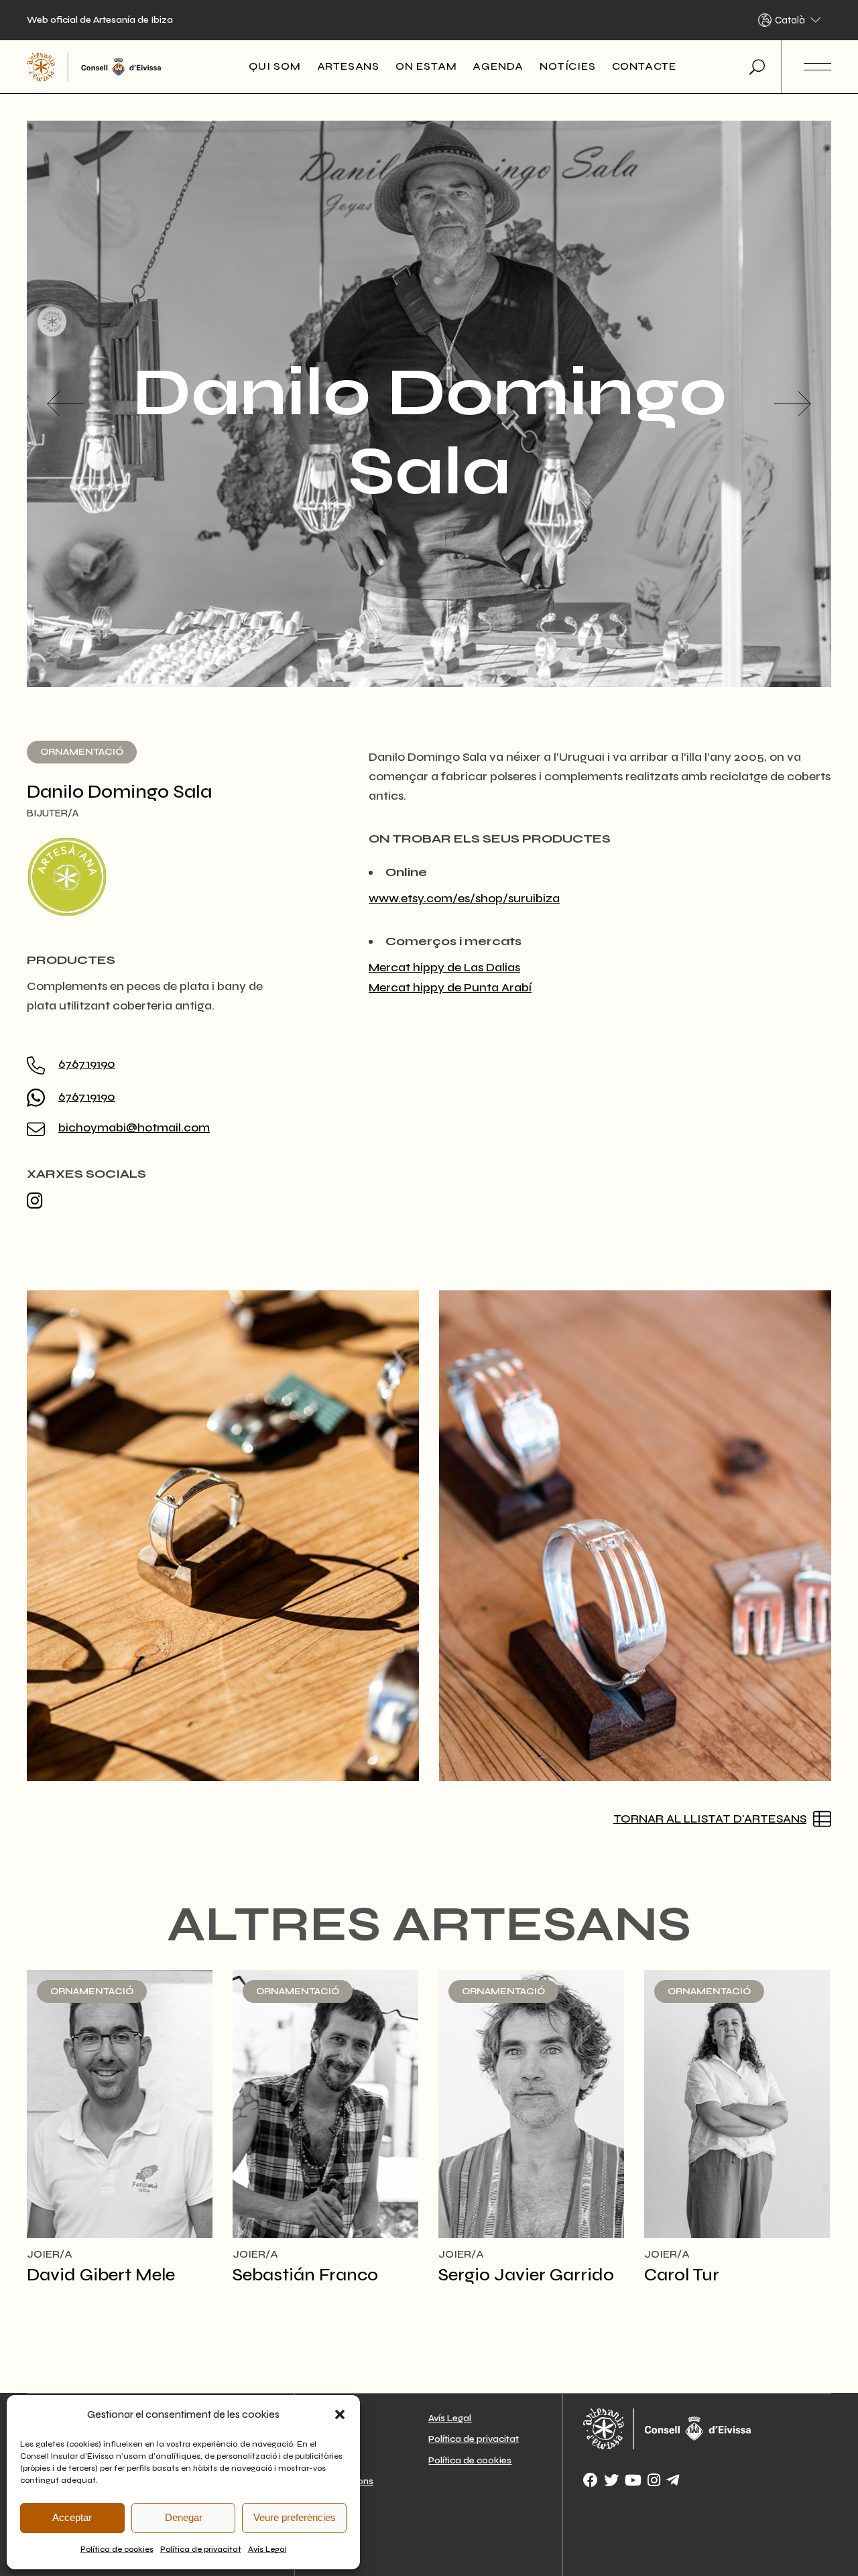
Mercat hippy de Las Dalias (444, 967)
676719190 (87, 1064)
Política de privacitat (201, 2549)
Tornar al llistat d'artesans (710, 1819)
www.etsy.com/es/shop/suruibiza (464, 898)
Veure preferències (295, 2517)
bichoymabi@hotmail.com (134, 1127)
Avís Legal (267, 2549)
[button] (340, 2414)
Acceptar (72, 2517)
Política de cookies (117, 2549)
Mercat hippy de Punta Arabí (450, 987)
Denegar (184, 2517)
